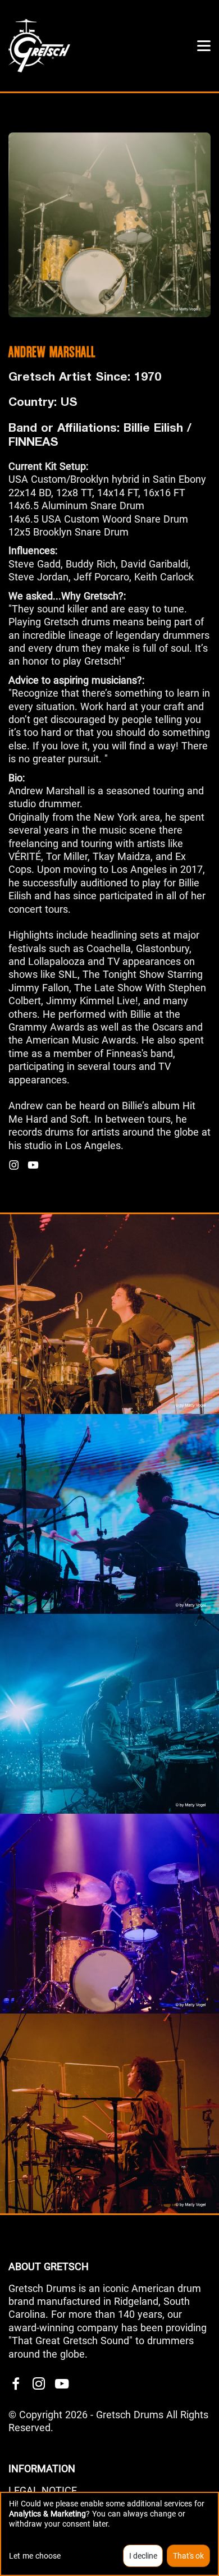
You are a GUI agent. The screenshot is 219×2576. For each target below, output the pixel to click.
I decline (143, 2556)
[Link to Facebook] (16, 2384)
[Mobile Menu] (204, 46)
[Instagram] (14, 1165)
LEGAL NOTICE (43, 2490)
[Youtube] (33, 1165)
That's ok (188, 2556)
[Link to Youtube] (62, 2384)
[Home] (39, 45)
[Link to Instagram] (39, 2384)
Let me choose (35, 2556)
